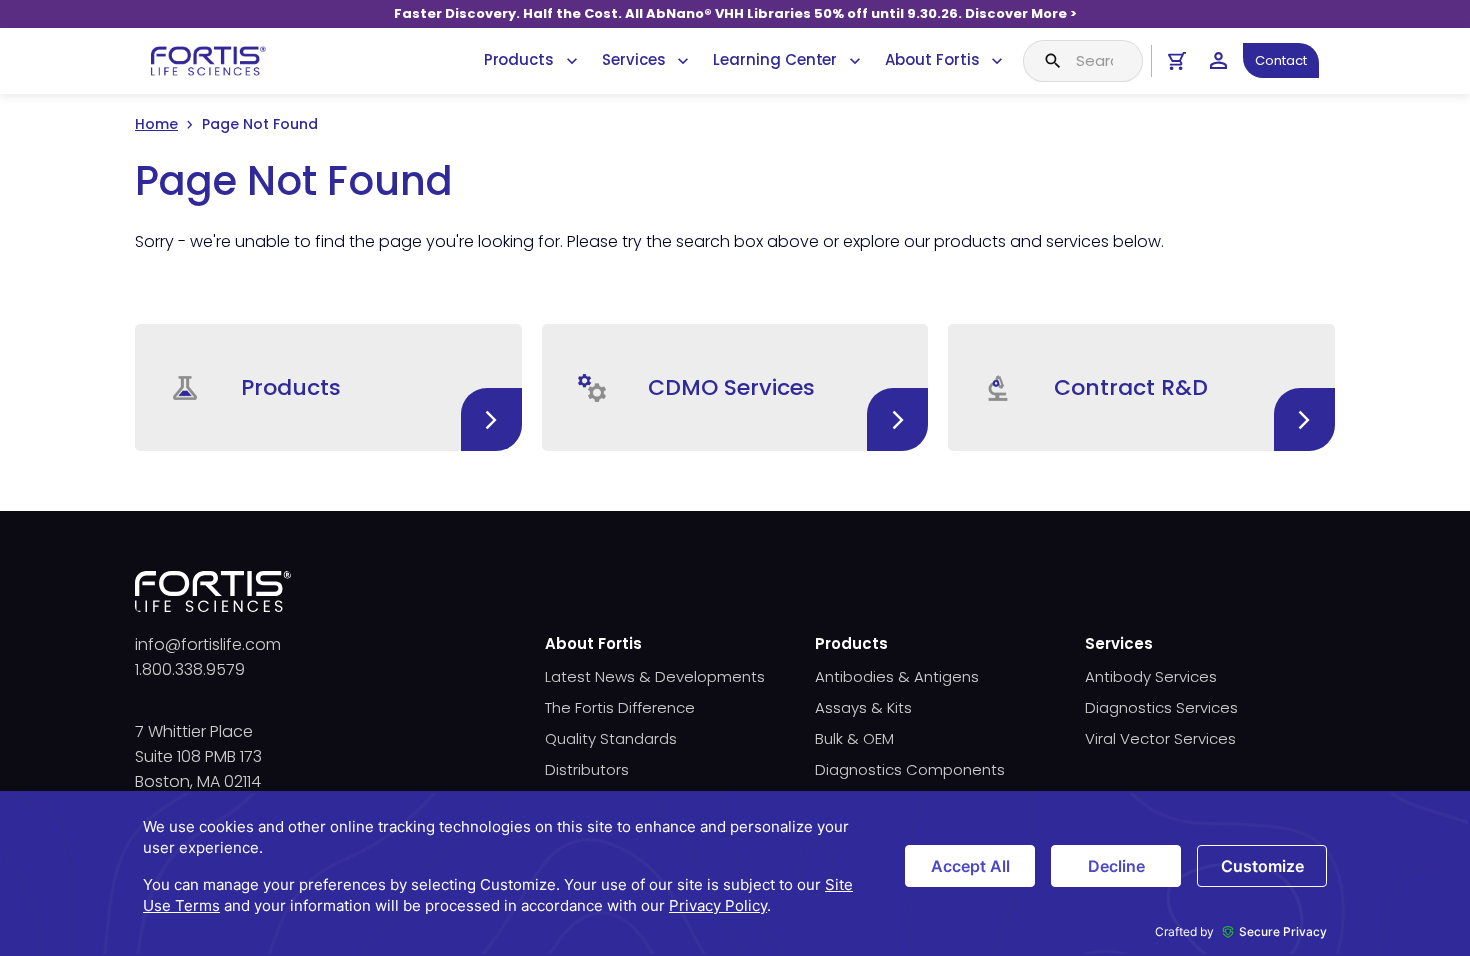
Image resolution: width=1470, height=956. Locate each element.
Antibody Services (1151, 676)
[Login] (1218, 60)
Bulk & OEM (854, 738)
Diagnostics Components (910, 769)
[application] (735, 873)
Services (633, 59)
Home (156, 124)
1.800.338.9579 (190, 669)
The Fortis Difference (620, 707)
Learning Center (775, 59)
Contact (1281, 60)
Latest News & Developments (655, 676)
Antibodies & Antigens (897, 676)
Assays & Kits (863, 707)
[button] (328, 387)
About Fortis (932, 59)
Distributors (587, 769)
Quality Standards (611, 738)
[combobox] (1083, 61)
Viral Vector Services (1160, 738)
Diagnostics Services (1161, 707)
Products (519, 59)
